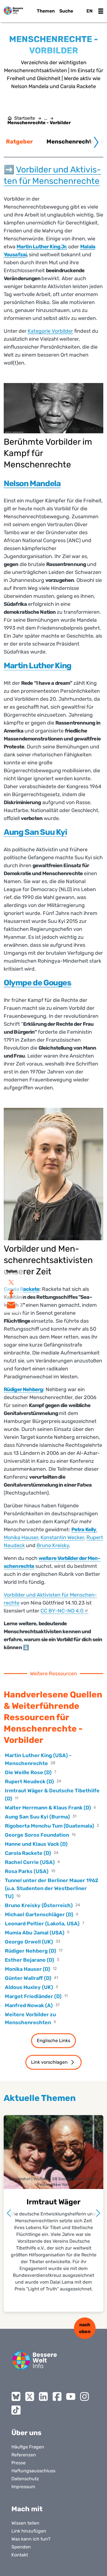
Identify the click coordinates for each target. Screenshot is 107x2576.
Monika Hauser (21, 1537)
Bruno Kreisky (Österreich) (39, 1905)
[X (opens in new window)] (30, 2396)
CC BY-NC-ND (62, 1611)
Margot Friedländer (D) (33, 1996)
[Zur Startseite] (13, 11)
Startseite (25, 118)
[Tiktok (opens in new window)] (16, 2410)
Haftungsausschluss (33, 2471)
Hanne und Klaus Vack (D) (36, 1844)
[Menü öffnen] (101, 11)
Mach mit (27, 2509)
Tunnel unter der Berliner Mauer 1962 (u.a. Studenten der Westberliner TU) (52, 1888)
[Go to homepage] (34, 2360)
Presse (19, 2463)
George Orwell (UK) (29, 1942)
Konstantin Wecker (62, 1537)
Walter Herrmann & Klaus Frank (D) (48, 1808)
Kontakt (20, 2555)
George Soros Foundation (37, 1835)
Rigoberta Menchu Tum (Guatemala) (50, 1826)
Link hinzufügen (29, 2531)
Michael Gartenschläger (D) (39, 1915)
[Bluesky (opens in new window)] (16, 2396)
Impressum (23, 2487)
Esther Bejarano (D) (30, 1960)
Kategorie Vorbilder (50, 331)
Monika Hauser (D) (28, 1969)
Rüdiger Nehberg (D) (31, 1951)
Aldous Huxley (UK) (29, 1987)
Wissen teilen (25, 2523)
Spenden (21, 2547)
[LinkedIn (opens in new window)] (43, 2396)
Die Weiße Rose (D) (28, 1772)
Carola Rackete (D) (28, 1853)
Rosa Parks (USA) (27, 1871)
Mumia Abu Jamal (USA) (35, 1933)
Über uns (26, 2433)
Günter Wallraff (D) (28, 1978)
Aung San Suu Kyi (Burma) (37, 1817)
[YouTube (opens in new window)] (71, 2396)
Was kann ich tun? (31, 2539)
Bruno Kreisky (53, 1545)
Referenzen (24, 2455)
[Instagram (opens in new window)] (84, 2396)
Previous (9, 2213)
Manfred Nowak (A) (29, 2005)
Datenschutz (25, 2479)
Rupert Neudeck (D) (29, 1782)
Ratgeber (19, 142)
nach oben (85, 2328)
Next (98, 2213)
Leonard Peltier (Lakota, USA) (42, 1924)
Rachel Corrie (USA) (30, 1862)
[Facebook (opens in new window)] (57, 2396)
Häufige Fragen (28, 2447)
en (89, 11)
